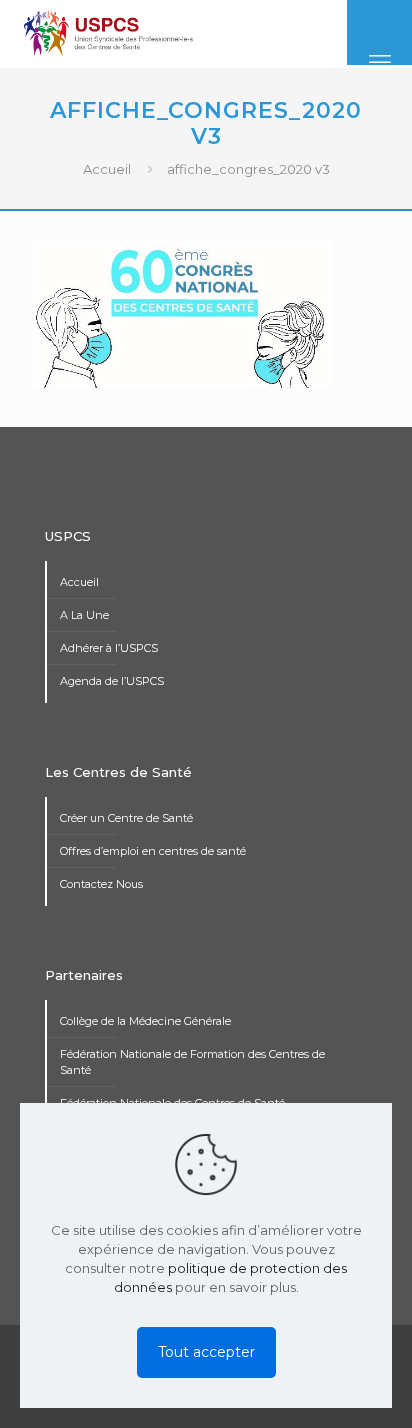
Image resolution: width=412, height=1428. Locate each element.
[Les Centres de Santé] (108, 33)
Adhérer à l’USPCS (109, 648)
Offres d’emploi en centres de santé (153, 851)
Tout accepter (206, 1352)
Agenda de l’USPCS (112, 681)
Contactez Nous (101, 884)
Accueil (107, 169)
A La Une (84, 615)
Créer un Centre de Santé (126, 818)
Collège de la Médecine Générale (145, 1021)
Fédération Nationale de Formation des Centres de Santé (192, 1062)
